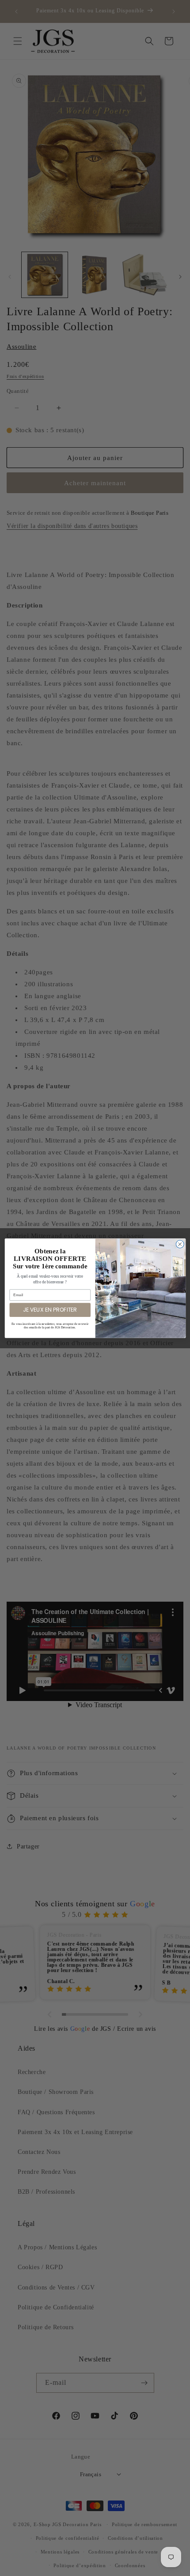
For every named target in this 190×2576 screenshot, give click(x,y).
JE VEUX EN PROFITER (50, 1310)
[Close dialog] (180, 1244)
